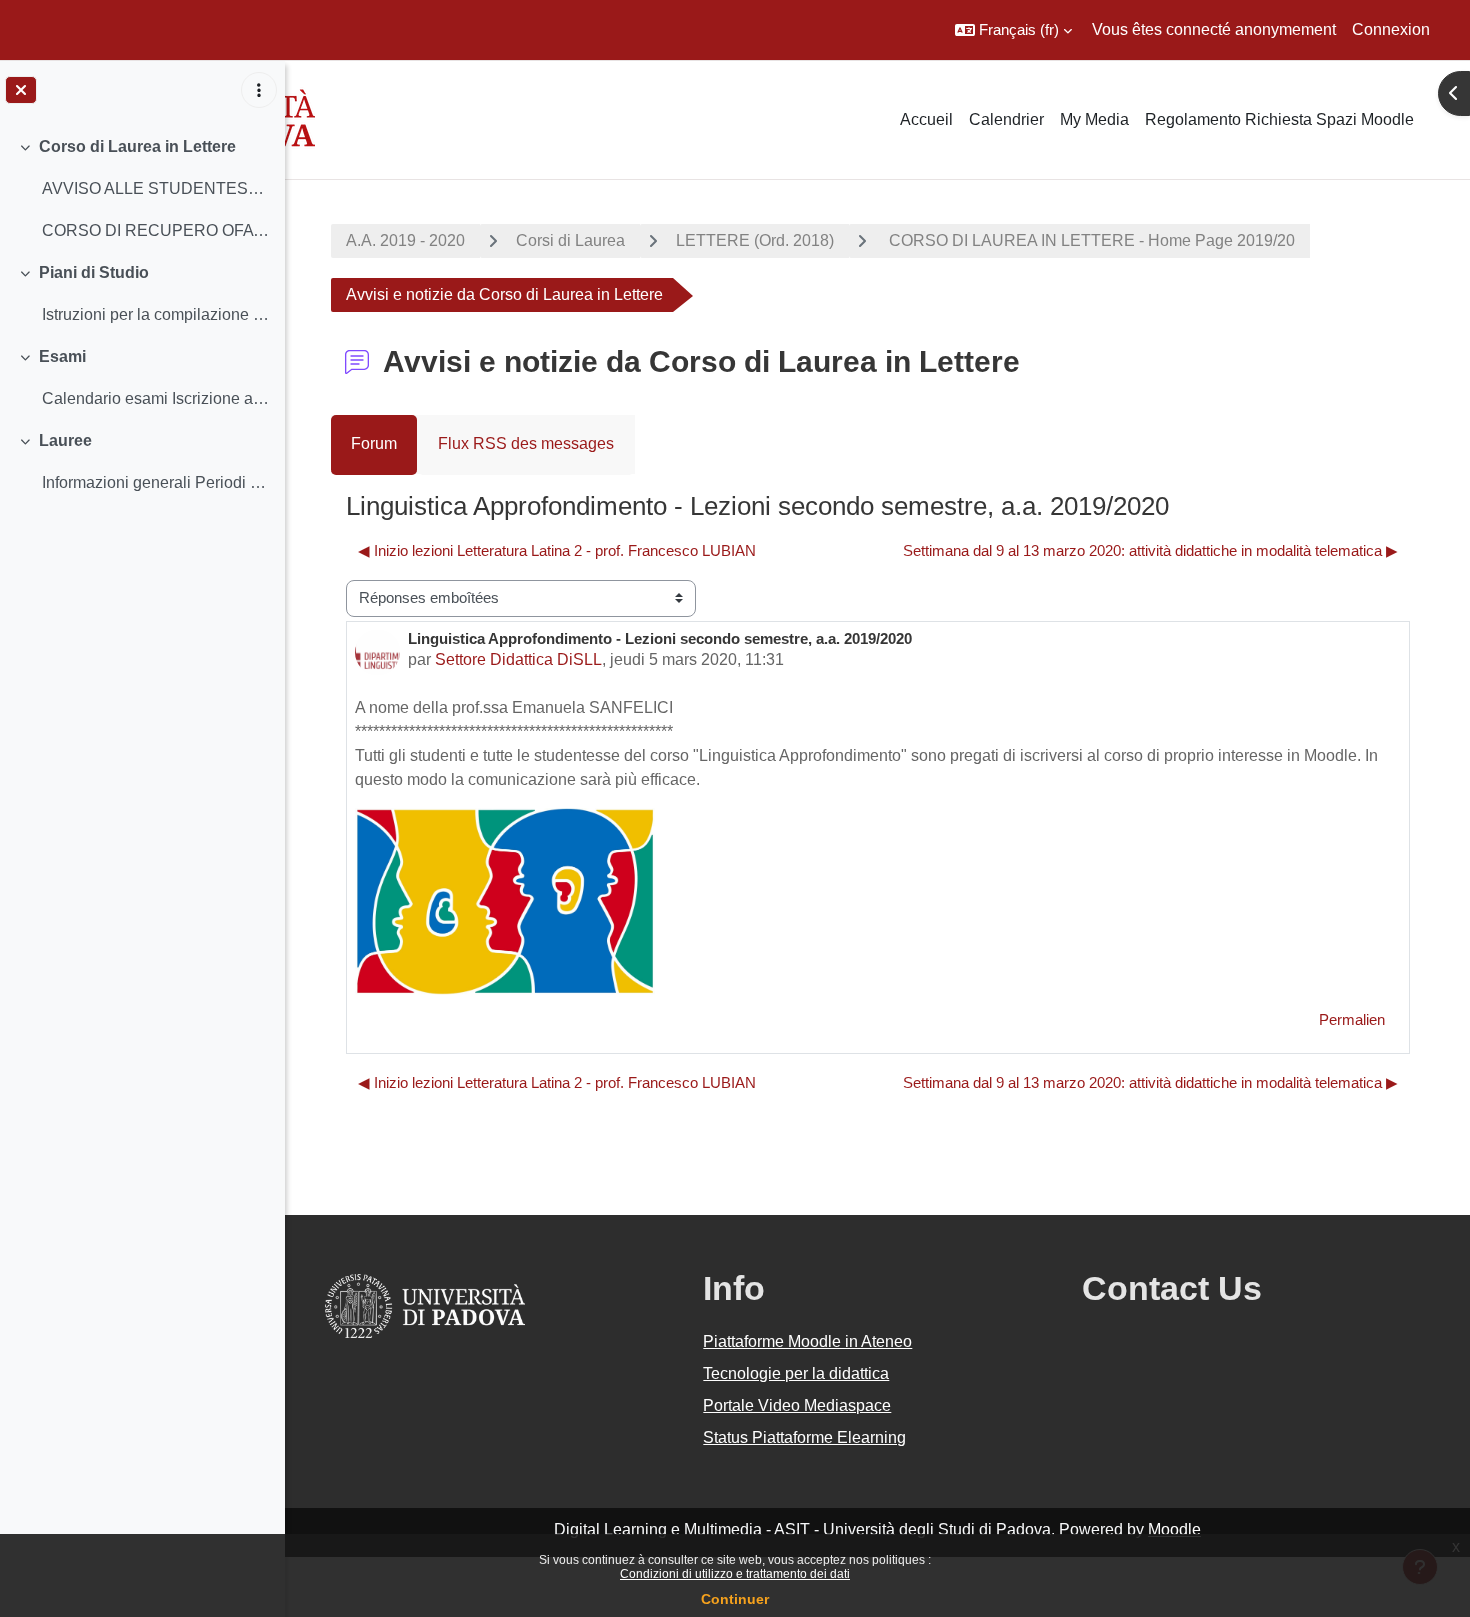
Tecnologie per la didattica (796, 1373)
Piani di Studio (94, 272)
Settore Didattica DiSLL (518, 659)
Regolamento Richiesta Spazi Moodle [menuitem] (1279, 119)
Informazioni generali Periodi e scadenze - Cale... (155, 482)
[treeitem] (142, 189)
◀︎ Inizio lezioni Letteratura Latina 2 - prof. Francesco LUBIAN (557, 550)
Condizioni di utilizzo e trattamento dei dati (735, 1574)
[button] (1013, 30)
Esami (62, 356)
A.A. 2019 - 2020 (405, 240)
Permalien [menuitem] (1352, 1019)
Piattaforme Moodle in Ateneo (807, 1341)
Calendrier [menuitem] (1006, 119)
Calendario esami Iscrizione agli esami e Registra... (155, 398)
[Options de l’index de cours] (259, 90)
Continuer (735, 1599)
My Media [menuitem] (1094, 119)
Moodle (1174, 1529)
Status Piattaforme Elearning (804, 1437)
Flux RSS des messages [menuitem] (526, 443)
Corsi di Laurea (570, 240)
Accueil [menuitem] (926, 119)
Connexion (1391, 29)
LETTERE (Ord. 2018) (755, 240)
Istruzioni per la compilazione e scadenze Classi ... (155, 314)
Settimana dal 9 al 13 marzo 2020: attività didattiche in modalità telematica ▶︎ (1150, 550)
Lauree (65, 440)
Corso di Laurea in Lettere (137, 146)
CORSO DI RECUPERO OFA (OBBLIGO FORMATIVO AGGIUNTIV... (155, 230)
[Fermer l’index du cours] (21, 90)
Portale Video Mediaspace (797, 1405)
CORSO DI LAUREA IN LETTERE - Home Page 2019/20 (1090, 240)
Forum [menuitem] (374, 443)
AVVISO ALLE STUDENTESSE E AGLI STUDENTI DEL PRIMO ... (155, 188)
